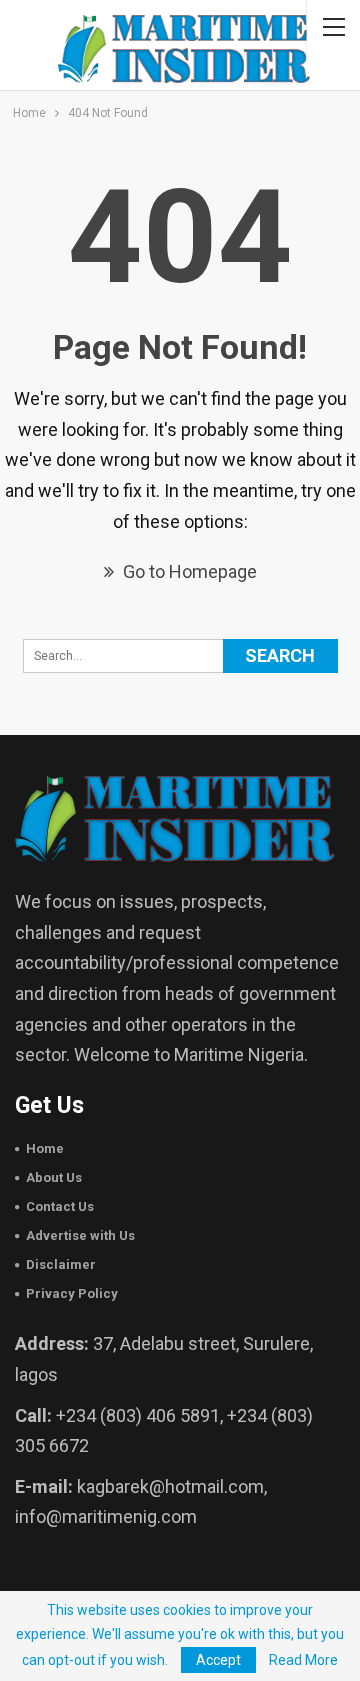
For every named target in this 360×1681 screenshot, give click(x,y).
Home (45, 1148)
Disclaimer (61, 1264)
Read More (303, 1660)
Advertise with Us (80, 1235)
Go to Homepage (188, 571)
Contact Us (60, 1206)
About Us (54, 1177)
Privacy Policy (72, 1293)
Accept (218, 1660)
